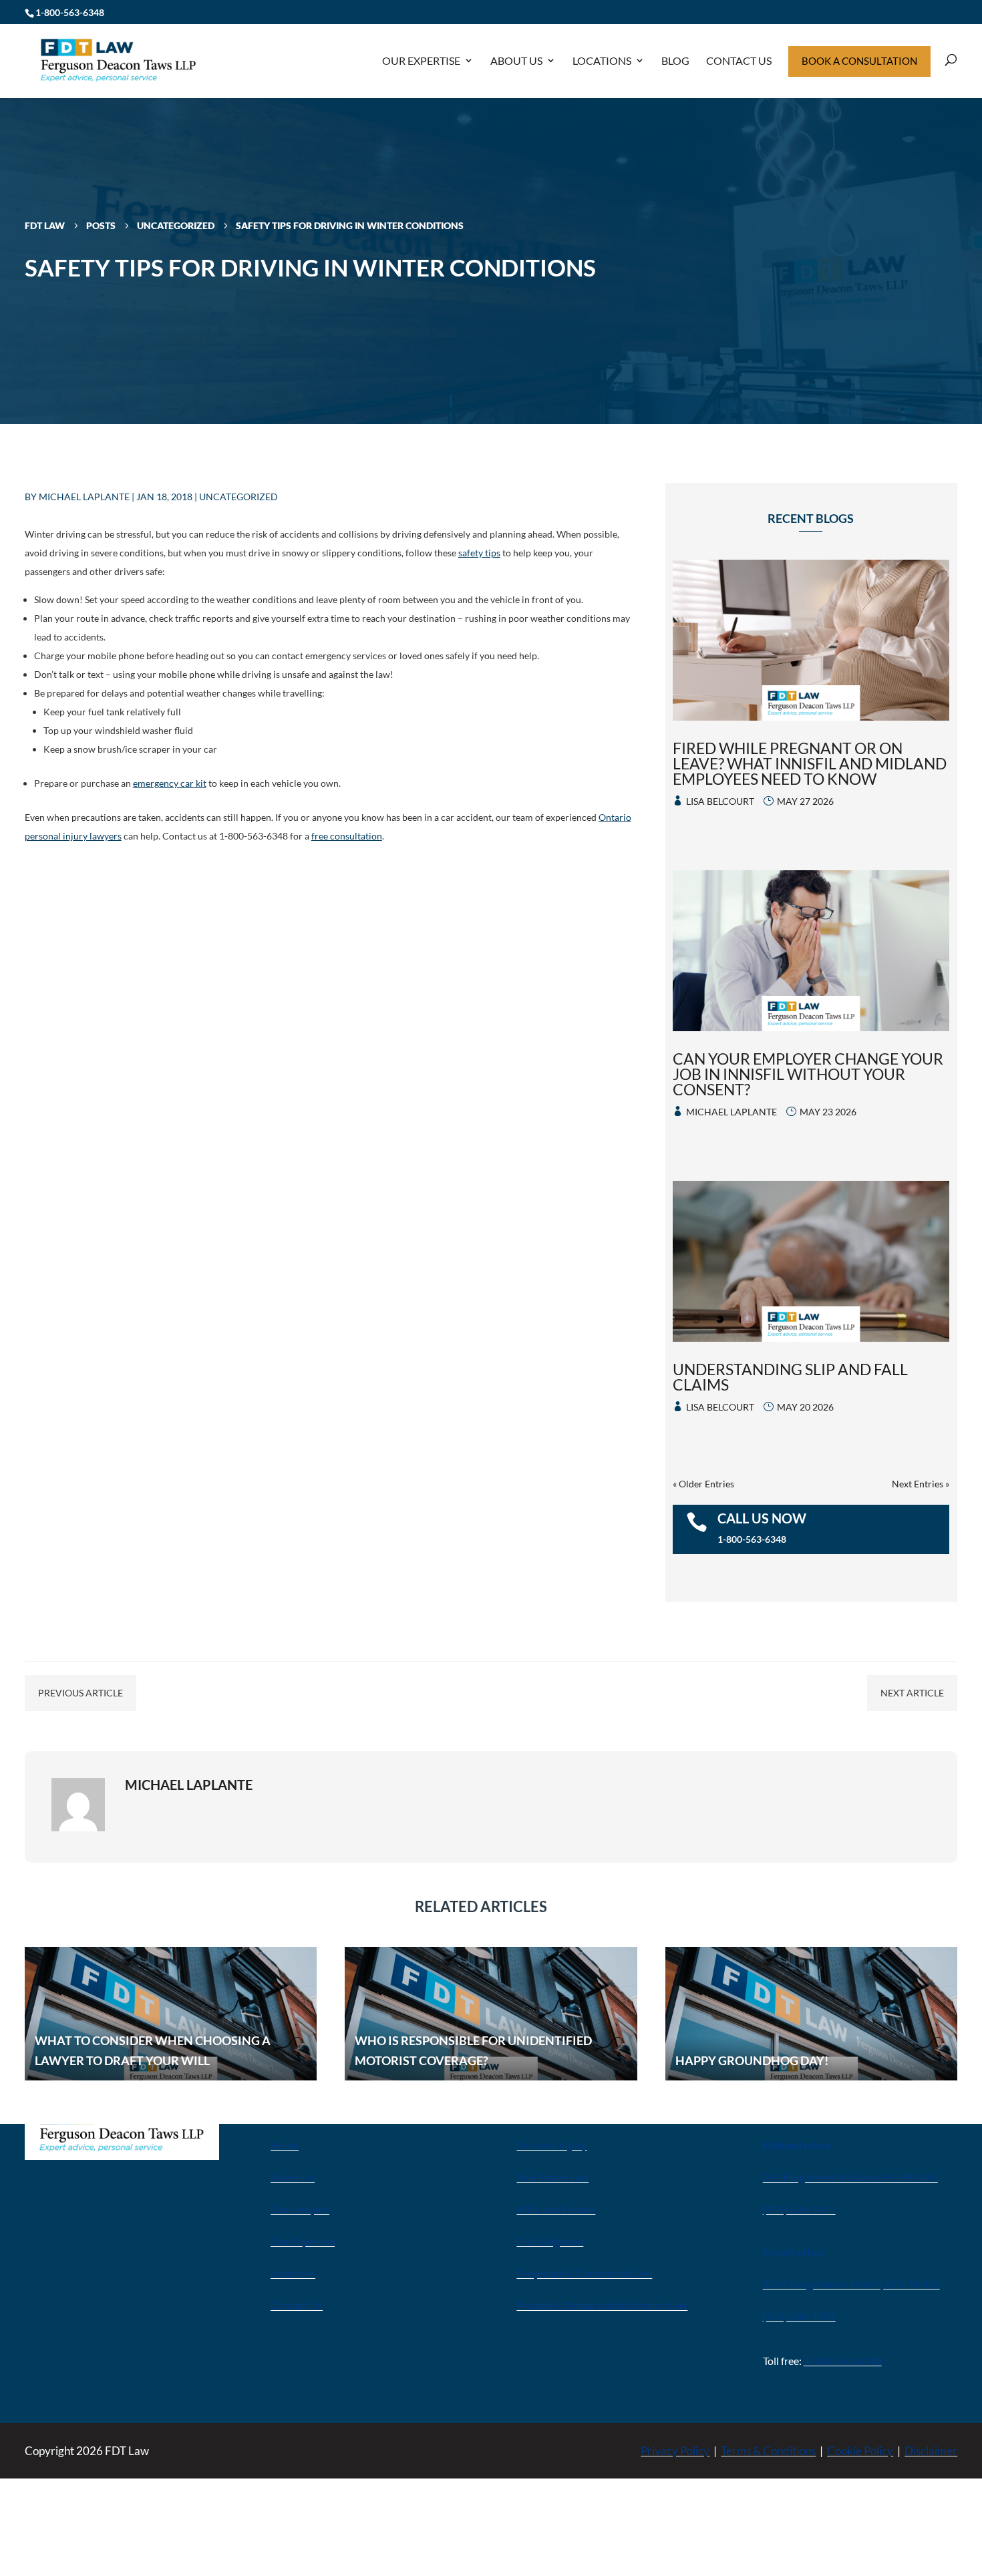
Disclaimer (931, 2451)
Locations (602, 60)
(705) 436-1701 (799, 2316)
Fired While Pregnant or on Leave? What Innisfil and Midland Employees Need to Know (810, 763)
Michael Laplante (84, 497)
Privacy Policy (675, 2451)
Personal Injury (551, 2145)
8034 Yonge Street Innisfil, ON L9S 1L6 (851, 2284)
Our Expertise (421, 60)
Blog (675, 60)
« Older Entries (703, 1484)
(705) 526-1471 (799, 2209)
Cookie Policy (860, 2451)
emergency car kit (170, 783)
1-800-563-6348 (70, 12)
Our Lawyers (300, 2209)
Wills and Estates (556, 2209)
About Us (516, 60)
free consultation (347, 836)
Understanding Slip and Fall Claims (790, 1377)
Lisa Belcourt (720, 801)
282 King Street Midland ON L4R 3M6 (850, 2177)
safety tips (479, 553)
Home (285, 2145)
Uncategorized (238, 497)
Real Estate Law (552, 2177)
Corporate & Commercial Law (584, 2273)
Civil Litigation (550, 2241)
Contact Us (739, 60)
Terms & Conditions (768, 2451)
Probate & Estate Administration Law (602, 2305)
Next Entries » (921, 1484)
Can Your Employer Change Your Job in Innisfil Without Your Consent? (808, 1074)
